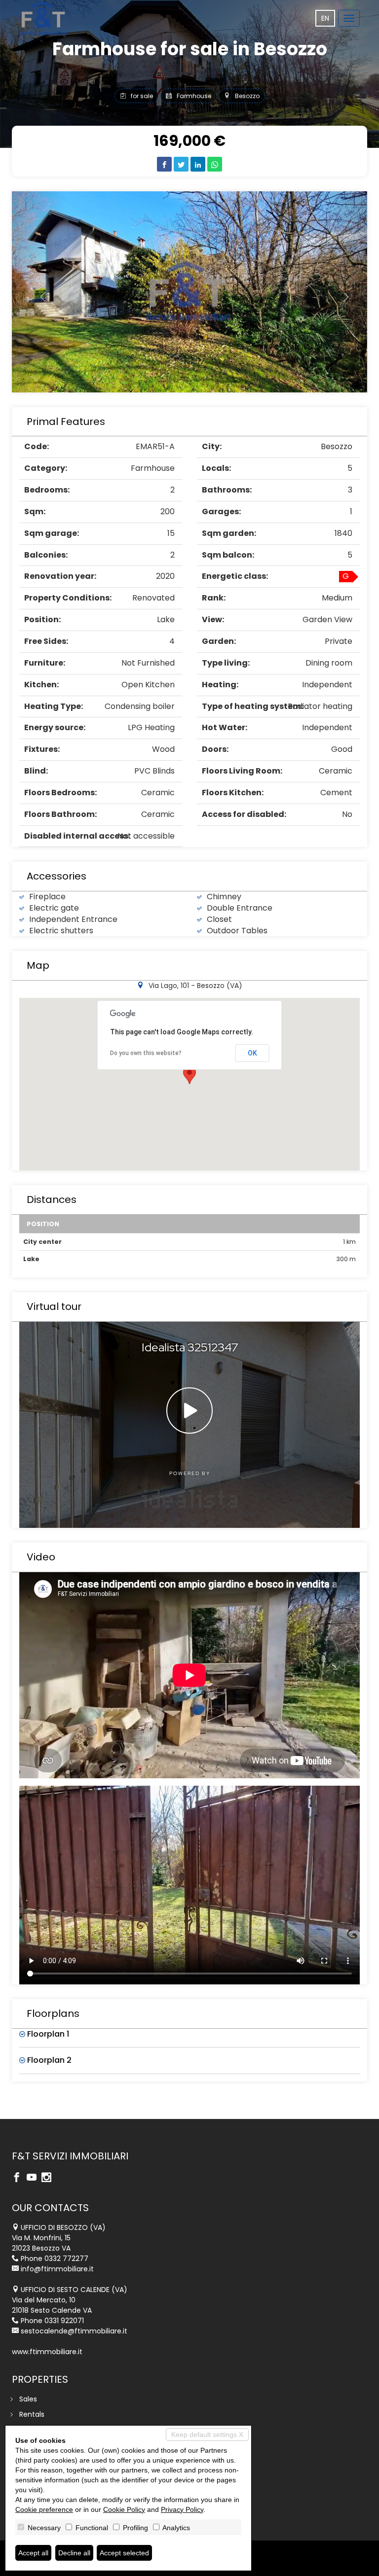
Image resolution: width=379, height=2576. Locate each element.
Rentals (32, 2414)
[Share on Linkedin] (198, 164)
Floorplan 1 (47, 2034)
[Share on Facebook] (164, 164)
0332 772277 (66, 2258)
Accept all (33, 2553)
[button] (38, 292)
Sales (28, 2399)
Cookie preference (44, 2509)
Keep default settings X (207, 2435)
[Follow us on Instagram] (49, 2178)
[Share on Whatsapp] (215, 164)
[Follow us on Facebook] (19, 2178)
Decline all (74, 2553)
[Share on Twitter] (181, 164)
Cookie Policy (124, 2509)
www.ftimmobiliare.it (47, 2352)
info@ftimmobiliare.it (57, 2269)
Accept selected (124, 2553)
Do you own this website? (146, 1053)
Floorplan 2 (48, 2060)
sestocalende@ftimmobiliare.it (74, 2331)
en (325, 18)
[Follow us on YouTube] (34, 2178)
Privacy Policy (182, 2509)
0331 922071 (64, 2321)
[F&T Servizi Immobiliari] (43, 18)
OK (252, 1053)
